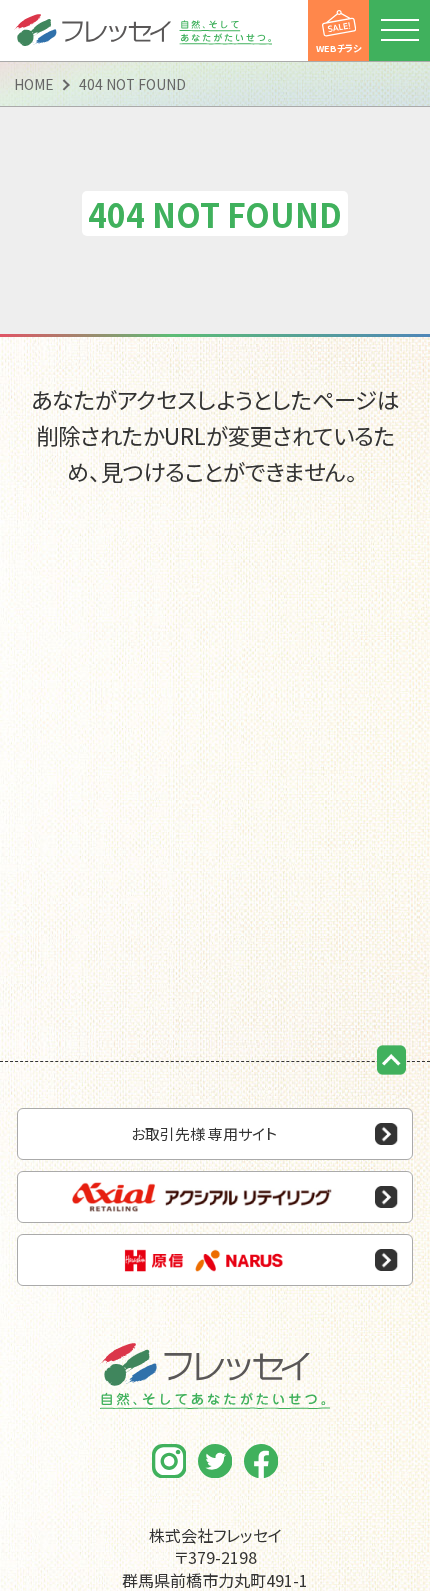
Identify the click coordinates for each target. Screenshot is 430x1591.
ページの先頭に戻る (392, 1060)
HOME (33, 84)
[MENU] (399, 30)
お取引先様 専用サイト (204, 1133)
